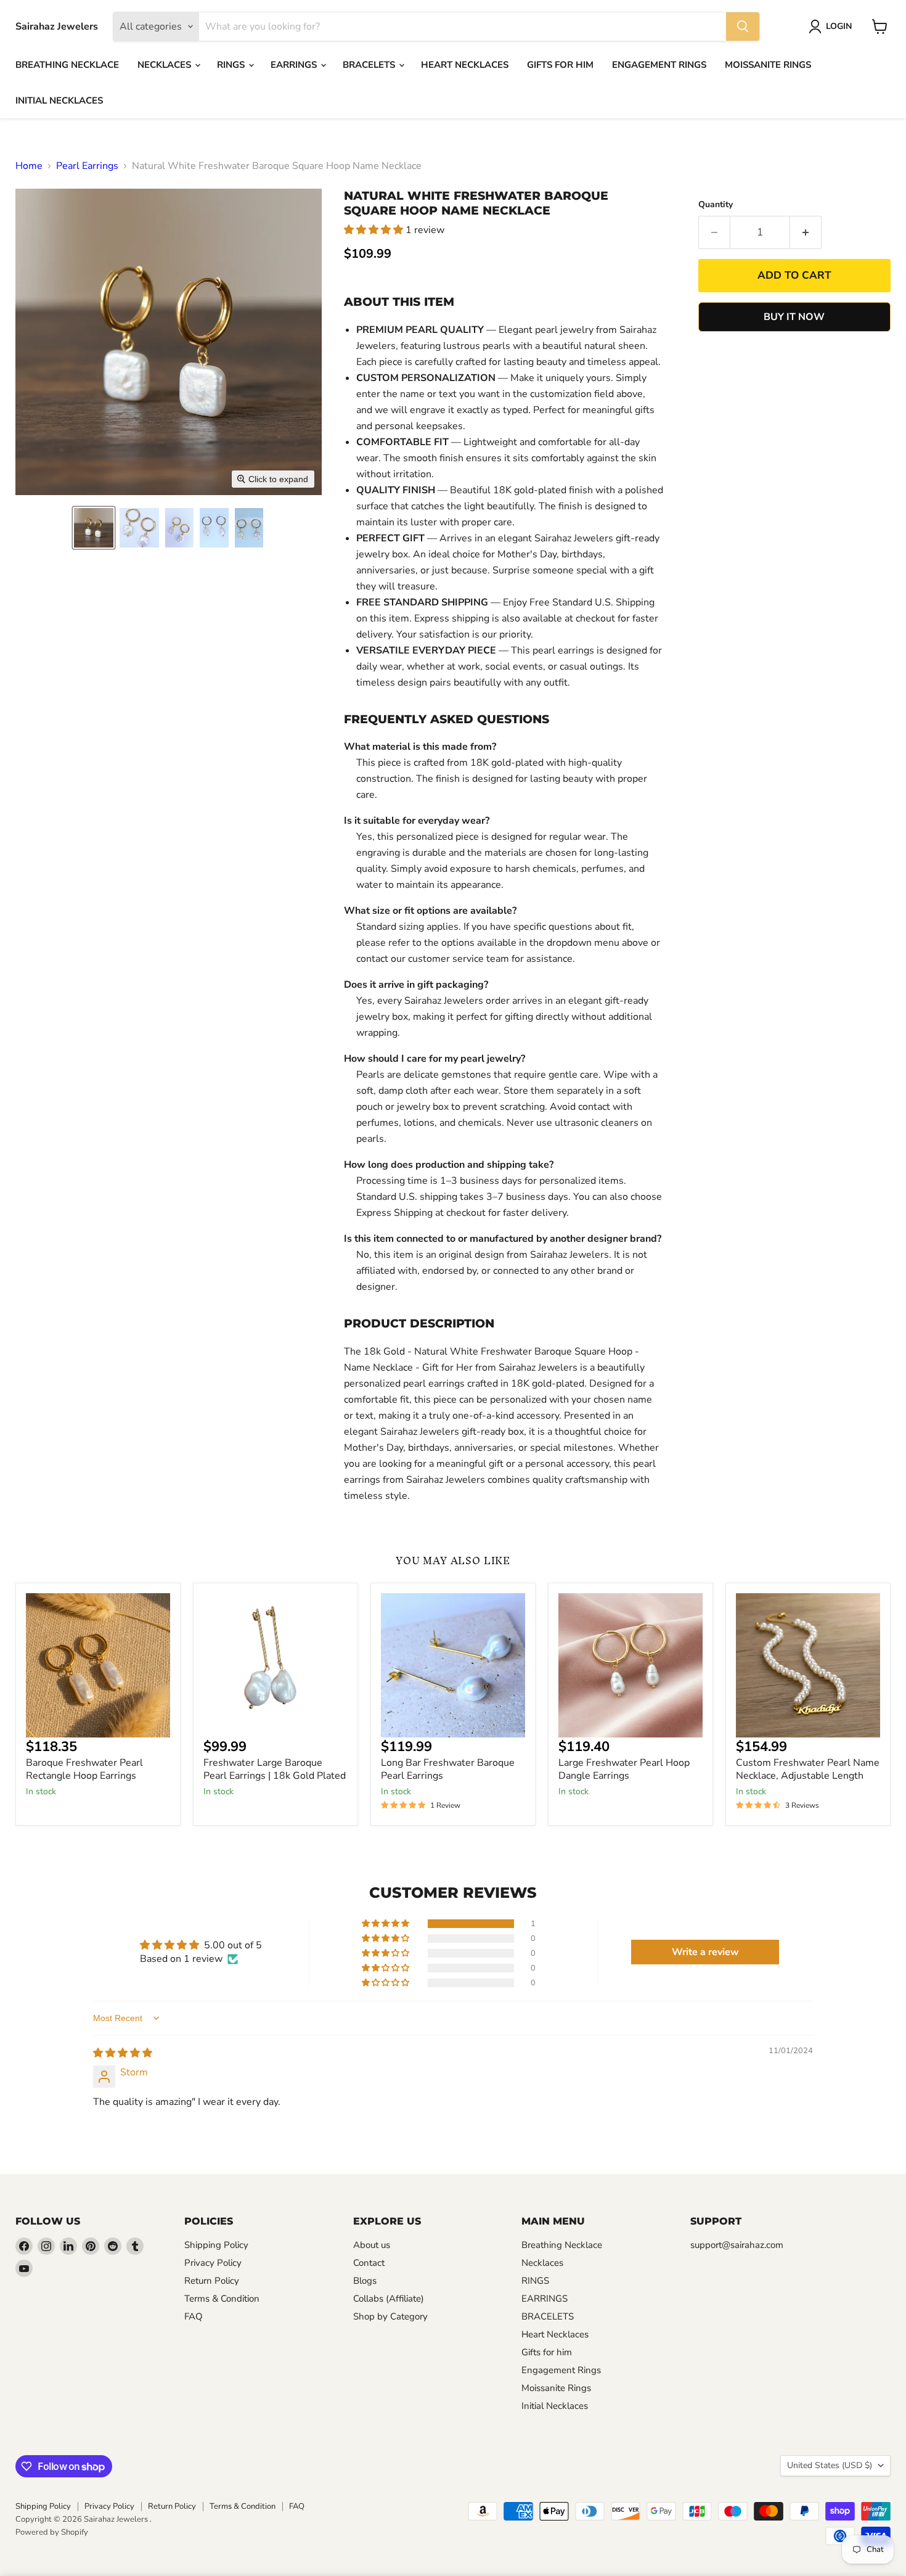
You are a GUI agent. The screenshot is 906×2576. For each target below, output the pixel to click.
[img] (123, 2053)
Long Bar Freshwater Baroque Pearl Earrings (448, 1769)
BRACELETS (370, 65)
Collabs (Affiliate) (389, 2299)
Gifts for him (560, 65)
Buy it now (794, 317)
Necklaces (165, 65)
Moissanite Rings (768, 65)
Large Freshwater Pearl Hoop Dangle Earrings (624, 1769)
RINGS (232, 65)
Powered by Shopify (52, 2532)
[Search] (743, 27)
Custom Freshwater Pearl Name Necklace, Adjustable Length (808, 1769)
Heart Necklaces (465, 65)
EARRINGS (295, 65)
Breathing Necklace (67, 65)
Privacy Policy (213, 2263)
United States (830, 2465)
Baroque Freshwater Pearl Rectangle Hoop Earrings (84, 1769)
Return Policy (212, 2281)
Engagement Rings (659, 65)
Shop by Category (390, 2316)
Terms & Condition (222, 2299)
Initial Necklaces (59, 100)
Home (29, 166)
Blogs (365, 2281)
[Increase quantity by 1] (806, 232)
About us (372, 2245)
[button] (94, 528)
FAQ (194, 2316)
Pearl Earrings (87, 166)
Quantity (716, 205)
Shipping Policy (216, 2245)
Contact (369, 2263)
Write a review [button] (705, 1952)
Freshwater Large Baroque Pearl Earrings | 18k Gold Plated (275, 1769)
